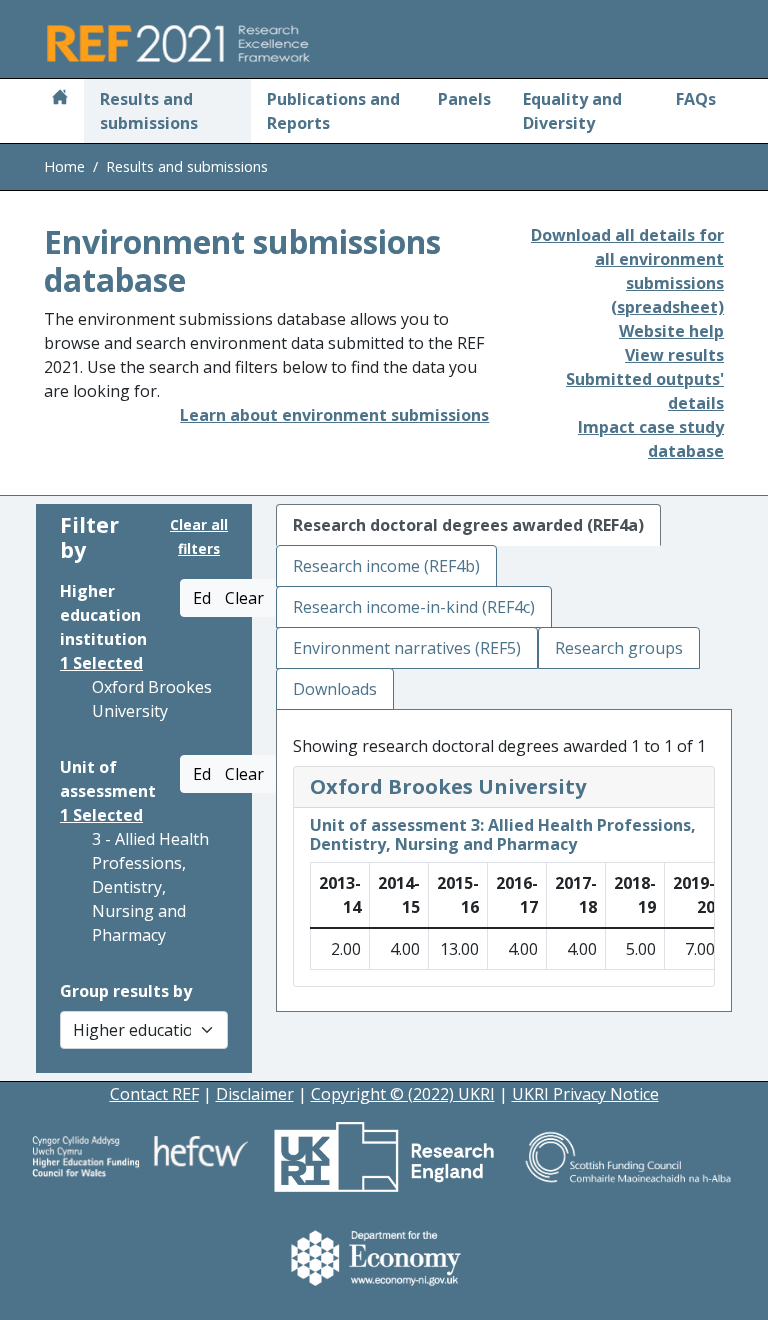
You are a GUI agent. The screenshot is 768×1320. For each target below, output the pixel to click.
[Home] (60, 99)
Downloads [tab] (335, 689)
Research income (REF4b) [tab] (386, 566)
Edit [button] (207, 598)
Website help (671, 331)
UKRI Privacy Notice (585, 1094)
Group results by (126, 991)
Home (64, 166)
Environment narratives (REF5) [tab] (407, 648)
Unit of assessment (108, 779)
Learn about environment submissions (334, 415)
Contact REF (154, 1094)
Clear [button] (244, 598)
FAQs (696, 99)
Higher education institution (103, 615)
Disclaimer (255, 1094)
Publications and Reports (333, 111)
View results (674, 355)
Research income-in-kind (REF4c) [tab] (414, 607)
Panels (464, 99)
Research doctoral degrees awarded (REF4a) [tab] (468, 525)
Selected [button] (101, 663)
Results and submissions (149, 111)
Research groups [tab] (619, 648)
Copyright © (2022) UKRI (403, 1094)
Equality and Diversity (572, 111)
